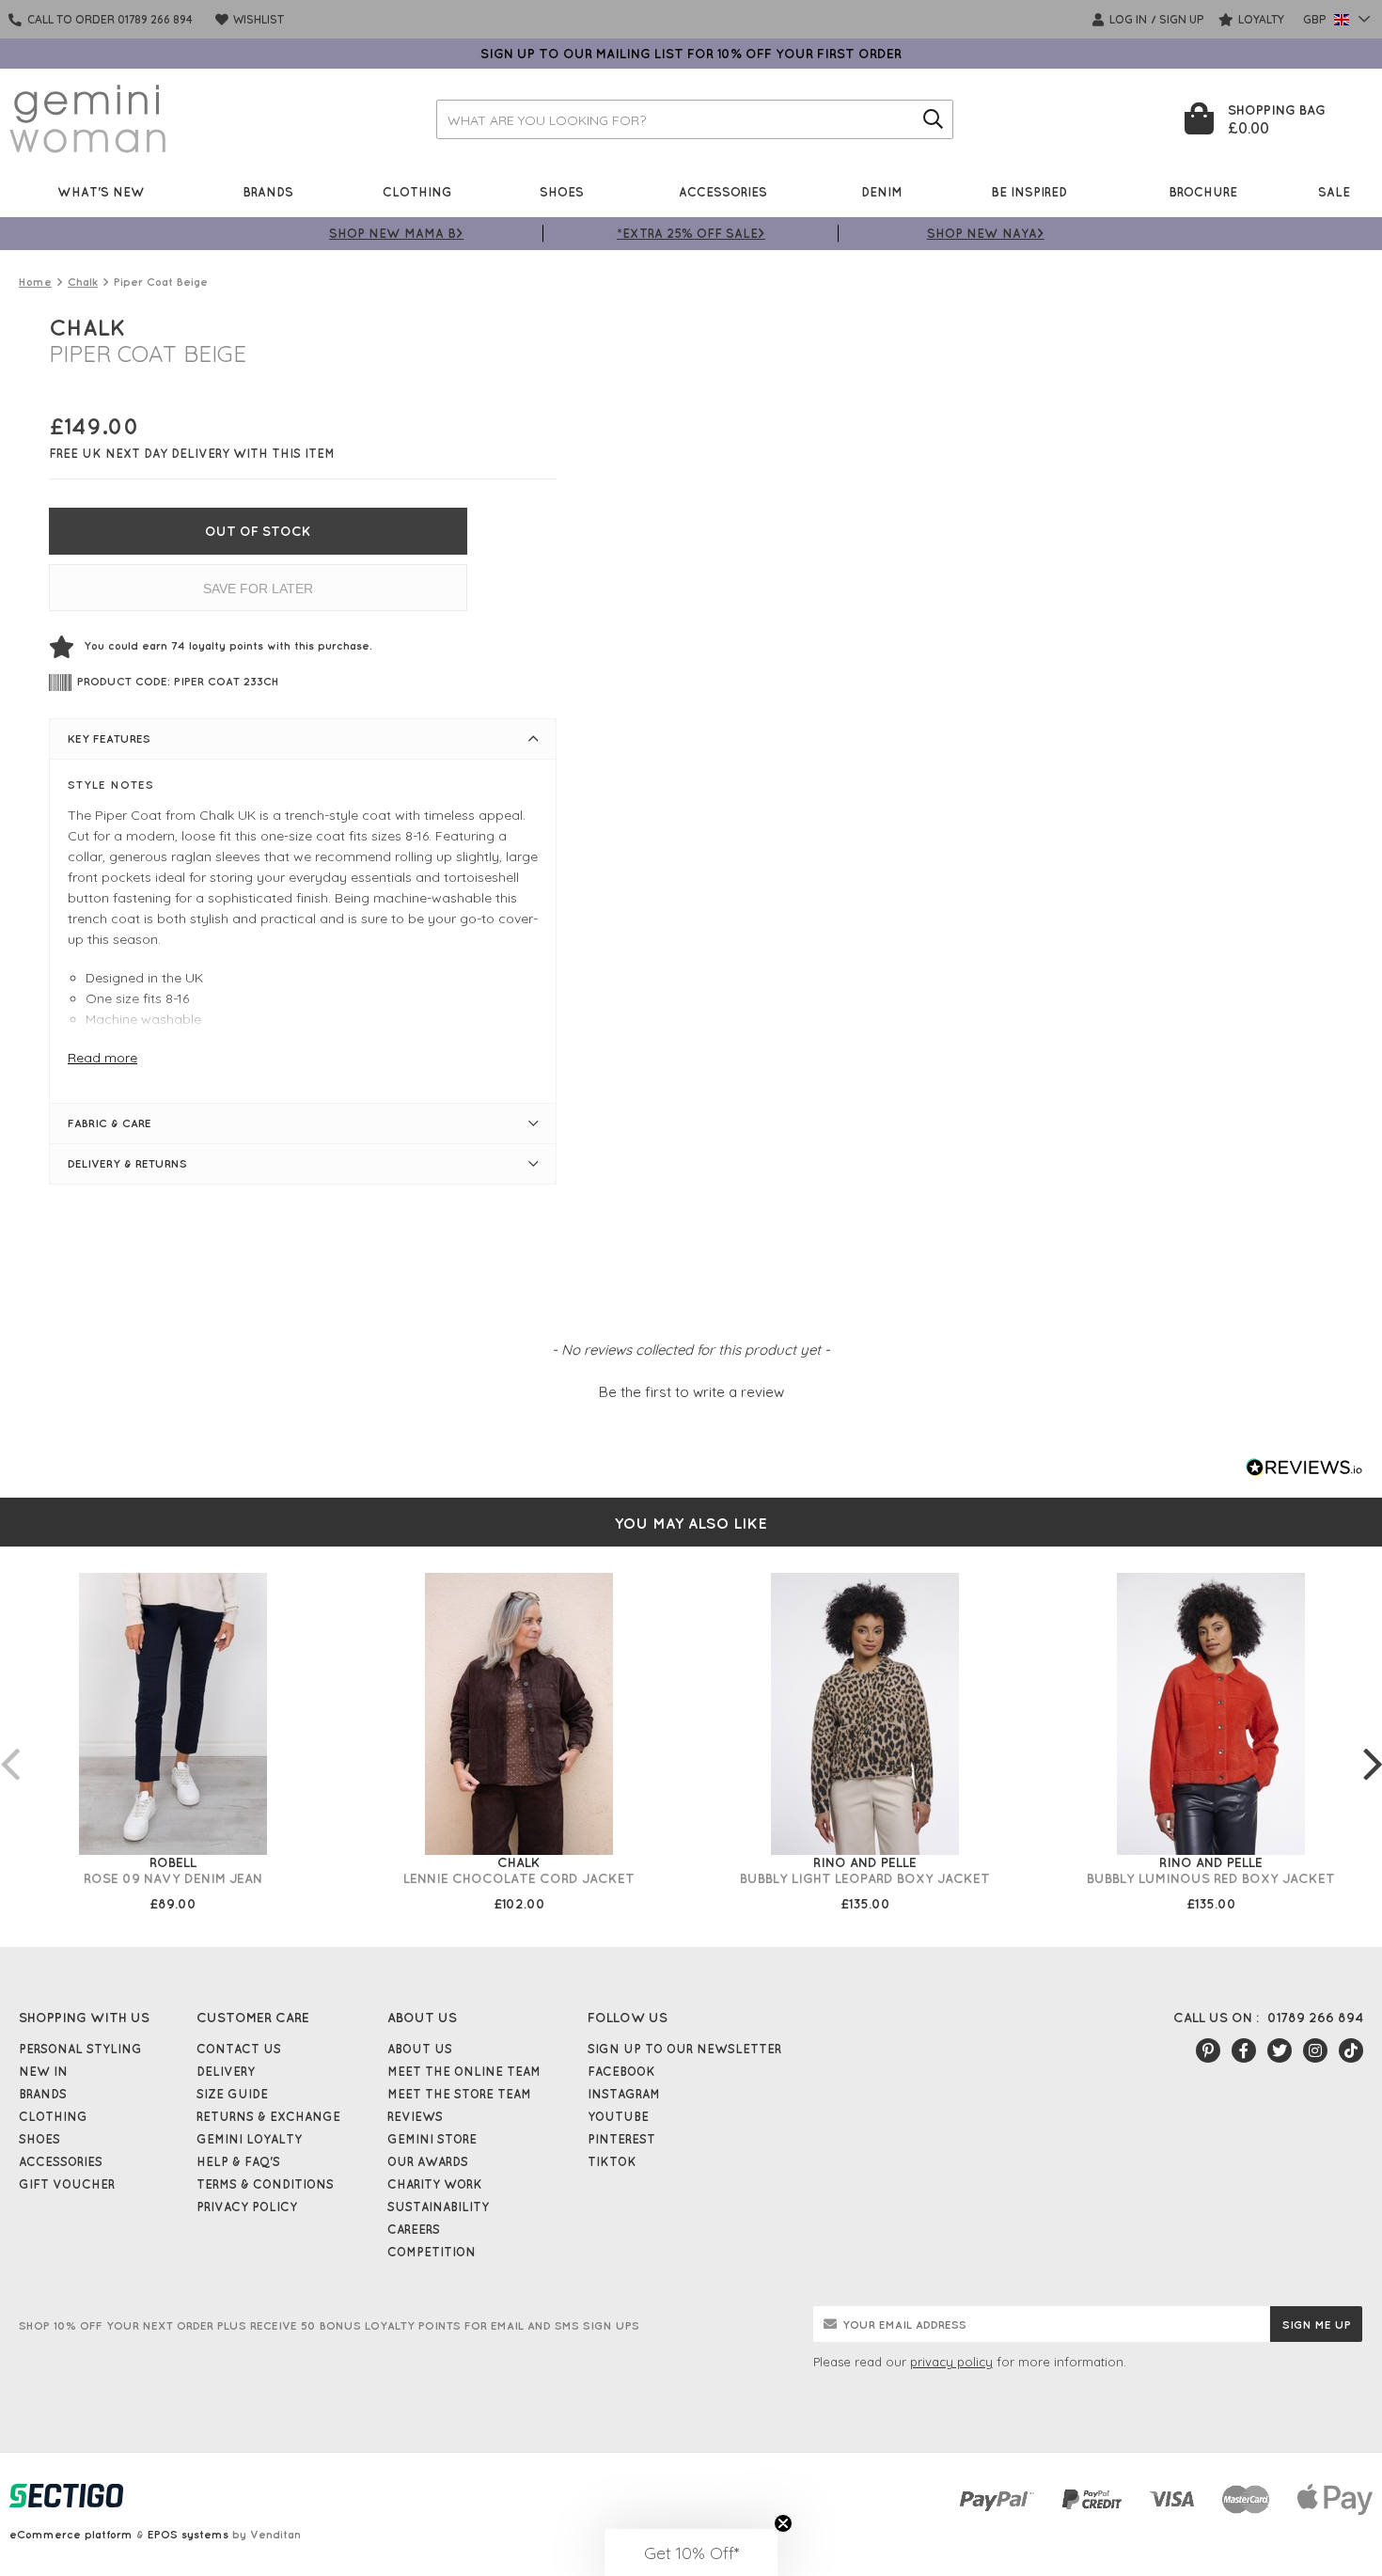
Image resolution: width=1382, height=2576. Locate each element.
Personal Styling (80, 2049)
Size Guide (232, 2094)
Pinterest (621, 2139)
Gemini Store (432, 2139)
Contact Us (239, 2049)
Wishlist (257, 19)
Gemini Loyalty (249, 2139)
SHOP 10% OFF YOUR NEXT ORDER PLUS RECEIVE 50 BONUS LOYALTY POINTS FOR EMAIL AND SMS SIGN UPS (329, 2325)
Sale (1334, 191)
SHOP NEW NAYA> (986, 233)
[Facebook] (1244, 2050)
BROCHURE (1203, 191)
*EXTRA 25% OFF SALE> (691, 233)
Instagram (624, 2094)
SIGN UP (1182, 19)
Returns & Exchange (268, 2116)
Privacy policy (247, 2207)
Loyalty (1260, 19)
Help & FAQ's (238, 2161)
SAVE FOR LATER (258, 589)
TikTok (612, 2161)
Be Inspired (1029, 191)
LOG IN (1127, 19)
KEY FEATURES (109, 738)
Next (1373, 1745)
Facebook (621, 2071)
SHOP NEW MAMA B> (396, 233)
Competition (432, 2252)
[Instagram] (1315, 2050)
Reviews (415, 2116)
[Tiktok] (1351, 2050)
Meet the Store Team (459, 2094)
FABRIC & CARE (110, 1123)
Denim (882, 191)
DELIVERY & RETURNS (127, 1163)
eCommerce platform (71, 2534)
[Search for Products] (934, 119)
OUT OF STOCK (258, 531)
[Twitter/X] (1280, 2050)
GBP (1316, 19)
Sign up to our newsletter (684, 2049)
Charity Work (435, 2184)
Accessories (723, 191)
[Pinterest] (1208, 2050)
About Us (420, 2049)
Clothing (417, 191)
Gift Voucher (67, 2184)
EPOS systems (188, 2534)
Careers (414, 2229)
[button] (691, 1390)
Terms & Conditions (265, 2184)
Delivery (226, 2071)
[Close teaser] (783, 2523)
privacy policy (951, 2362)
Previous (9, 1745)
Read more (102, 1058)
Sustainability (438, 2207)
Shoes (562, 191)
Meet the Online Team (464, 2071)
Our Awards (428, 2161)
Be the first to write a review (691, 1392)
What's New (101, 191)
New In (43, 2071)
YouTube (618, 2116)
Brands (268, 191)
